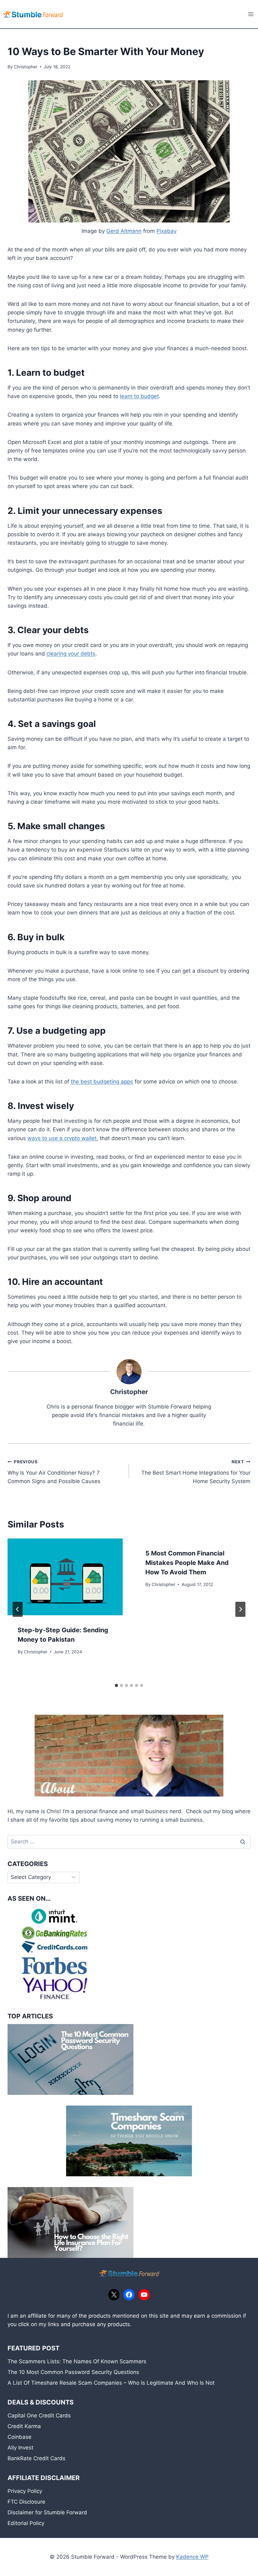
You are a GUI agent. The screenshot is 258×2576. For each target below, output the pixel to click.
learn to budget (139, 396)
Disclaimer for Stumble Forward (47, 2512)
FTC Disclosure (26, 2502)
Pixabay (166, 231)
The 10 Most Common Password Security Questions (73, 2372)
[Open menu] (251, 14)
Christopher (26, 67)
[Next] (240, 1609)
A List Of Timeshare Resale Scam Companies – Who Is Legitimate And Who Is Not (111, 2383)
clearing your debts (71, 654)
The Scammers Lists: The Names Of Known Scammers (77, 2361)
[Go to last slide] (18, 1609)
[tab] (116, 1685)
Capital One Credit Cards (39, 2416)
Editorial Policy (26, 2523)
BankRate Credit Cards (36, 2458)
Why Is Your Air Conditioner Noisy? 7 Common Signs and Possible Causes (54, 1472)
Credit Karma (24, 2426)
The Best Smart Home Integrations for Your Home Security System (196, 1472)
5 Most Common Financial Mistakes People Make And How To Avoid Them (187, 1563)
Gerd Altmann (124, 231)
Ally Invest (20, 2448)
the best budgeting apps (102, 1082)
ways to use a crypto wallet (62, 1138)
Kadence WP (192, 2557)
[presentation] (65, 1577)
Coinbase (20, 2437)
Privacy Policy (25, 2491)
